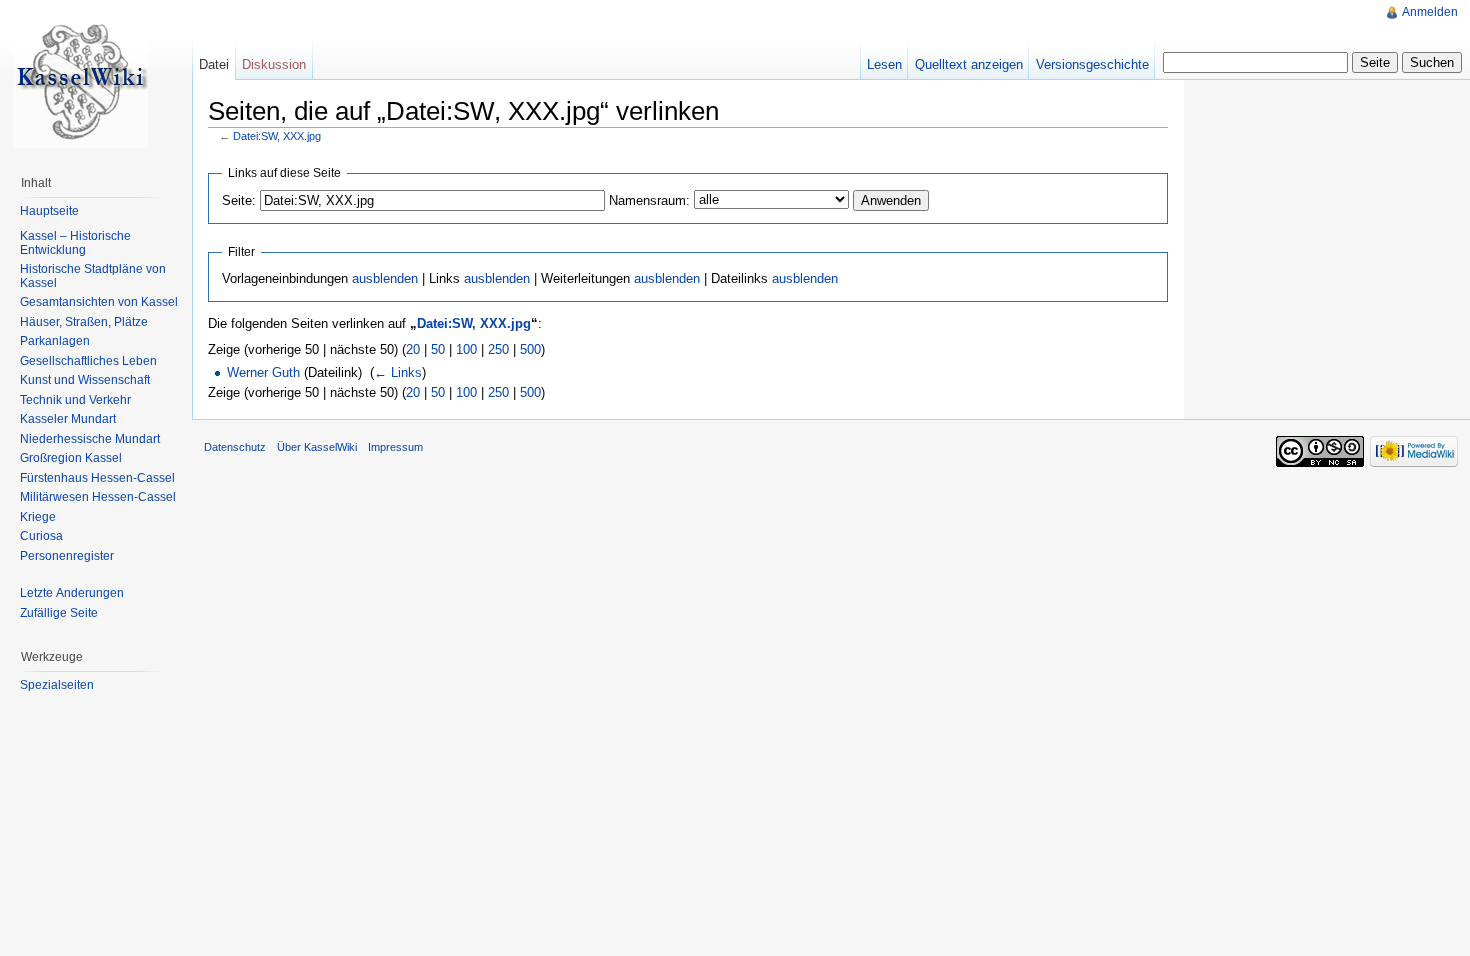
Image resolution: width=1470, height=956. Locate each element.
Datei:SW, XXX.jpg (277, 136)
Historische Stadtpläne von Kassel (93, 276)
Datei (214, 64)
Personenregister (67, 556)
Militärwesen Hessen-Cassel (98, 497)
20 (413, 349)
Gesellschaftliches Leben (88, 361)
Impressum (395, 447)
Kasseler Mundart (68, 419)
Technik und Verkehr (75, 400)
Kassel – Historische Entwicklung (75, 243)
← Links (398, 372)
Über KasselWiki (317, 447)
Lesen (884, 64)
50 (438, 349)
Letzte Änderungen (72, 593)
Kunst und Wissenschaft (85, 380)
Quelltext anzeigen (969, 64)
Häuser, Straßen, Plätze (84, 322)
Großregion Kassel (71, 458)
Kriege (38, 517)
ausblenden (385, 278)
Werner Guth (263, 372)
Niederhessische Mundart (90, 439)
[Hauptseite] (80, 80)
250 (498, 349)
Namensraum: (649, 200)
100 (466, 349)
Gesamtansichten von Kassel (99, 302)
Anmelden (1430, 12)
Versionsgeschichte (1092, 64)
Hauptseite (49, 211)
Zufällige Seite (59, 613)
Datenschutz (235, 447)
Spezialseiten (57, 685)
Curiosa (41, 536)
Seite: (239, 200)
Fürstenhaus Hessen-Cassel (97, 478)
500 (530, 349)
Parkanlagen (55, 341)
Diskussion (274, 64)
